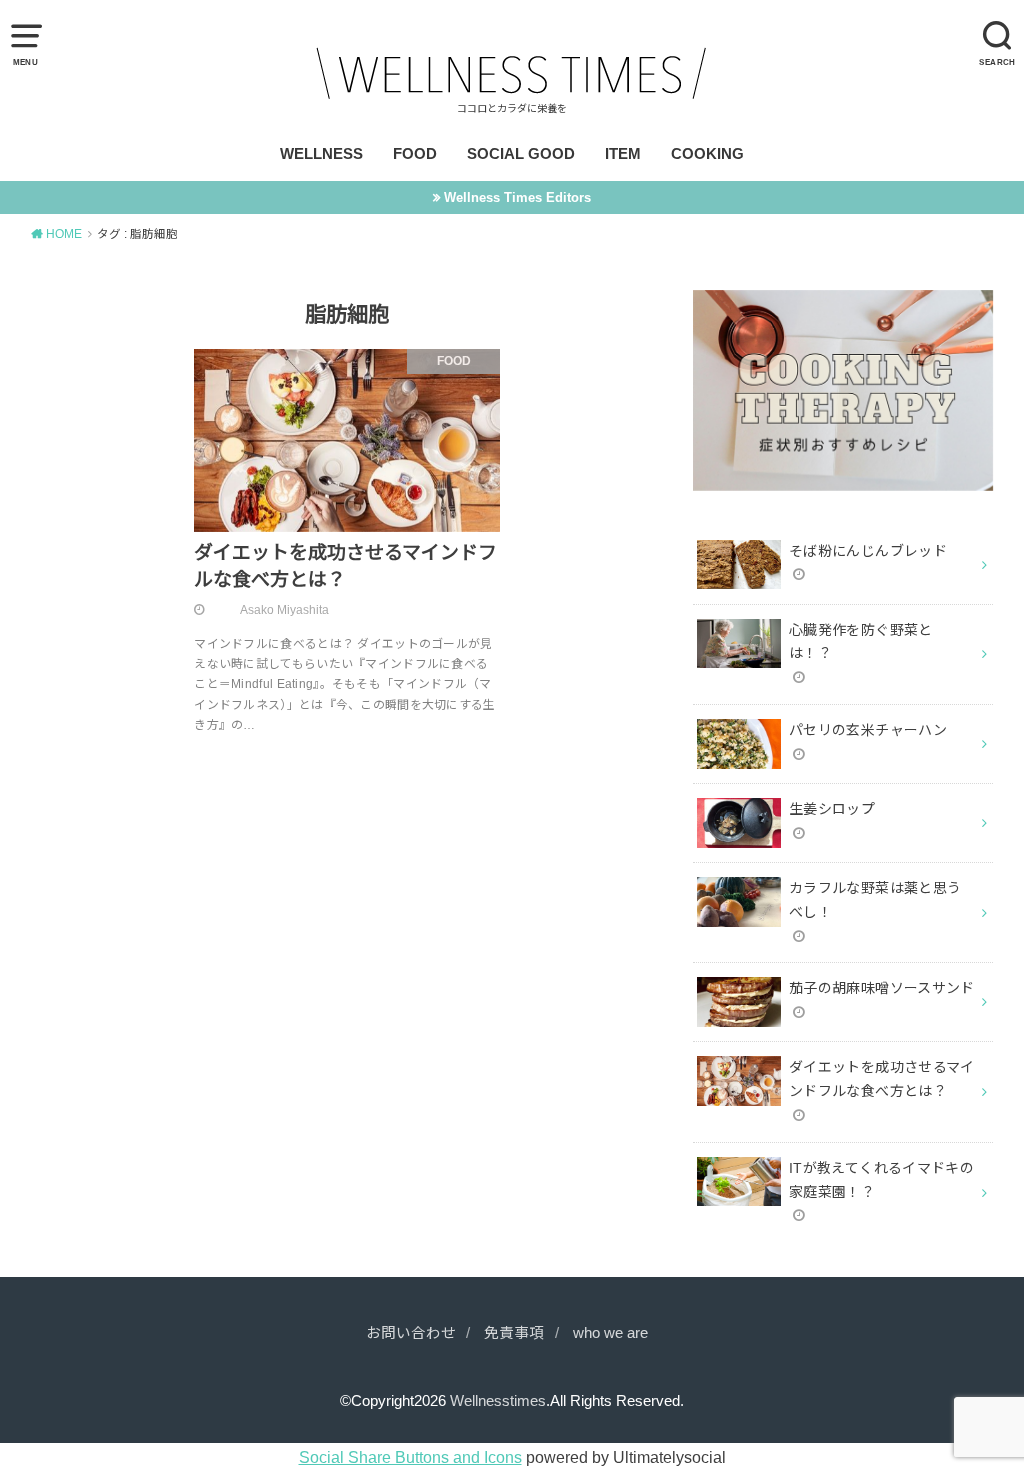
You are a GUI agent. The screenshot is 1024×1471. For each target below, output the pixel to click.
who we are (610, 1333)
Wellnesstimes (498, 1401)
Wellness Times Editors (517, 197)
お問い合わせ (411, 1333)
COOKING (707, 154)
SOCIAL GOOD (521, 154)
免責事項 (514, 1333)
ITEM (623, 154)
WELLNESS (321, 154)
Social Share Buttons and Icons (410, 1457)
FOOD (415, 154)
